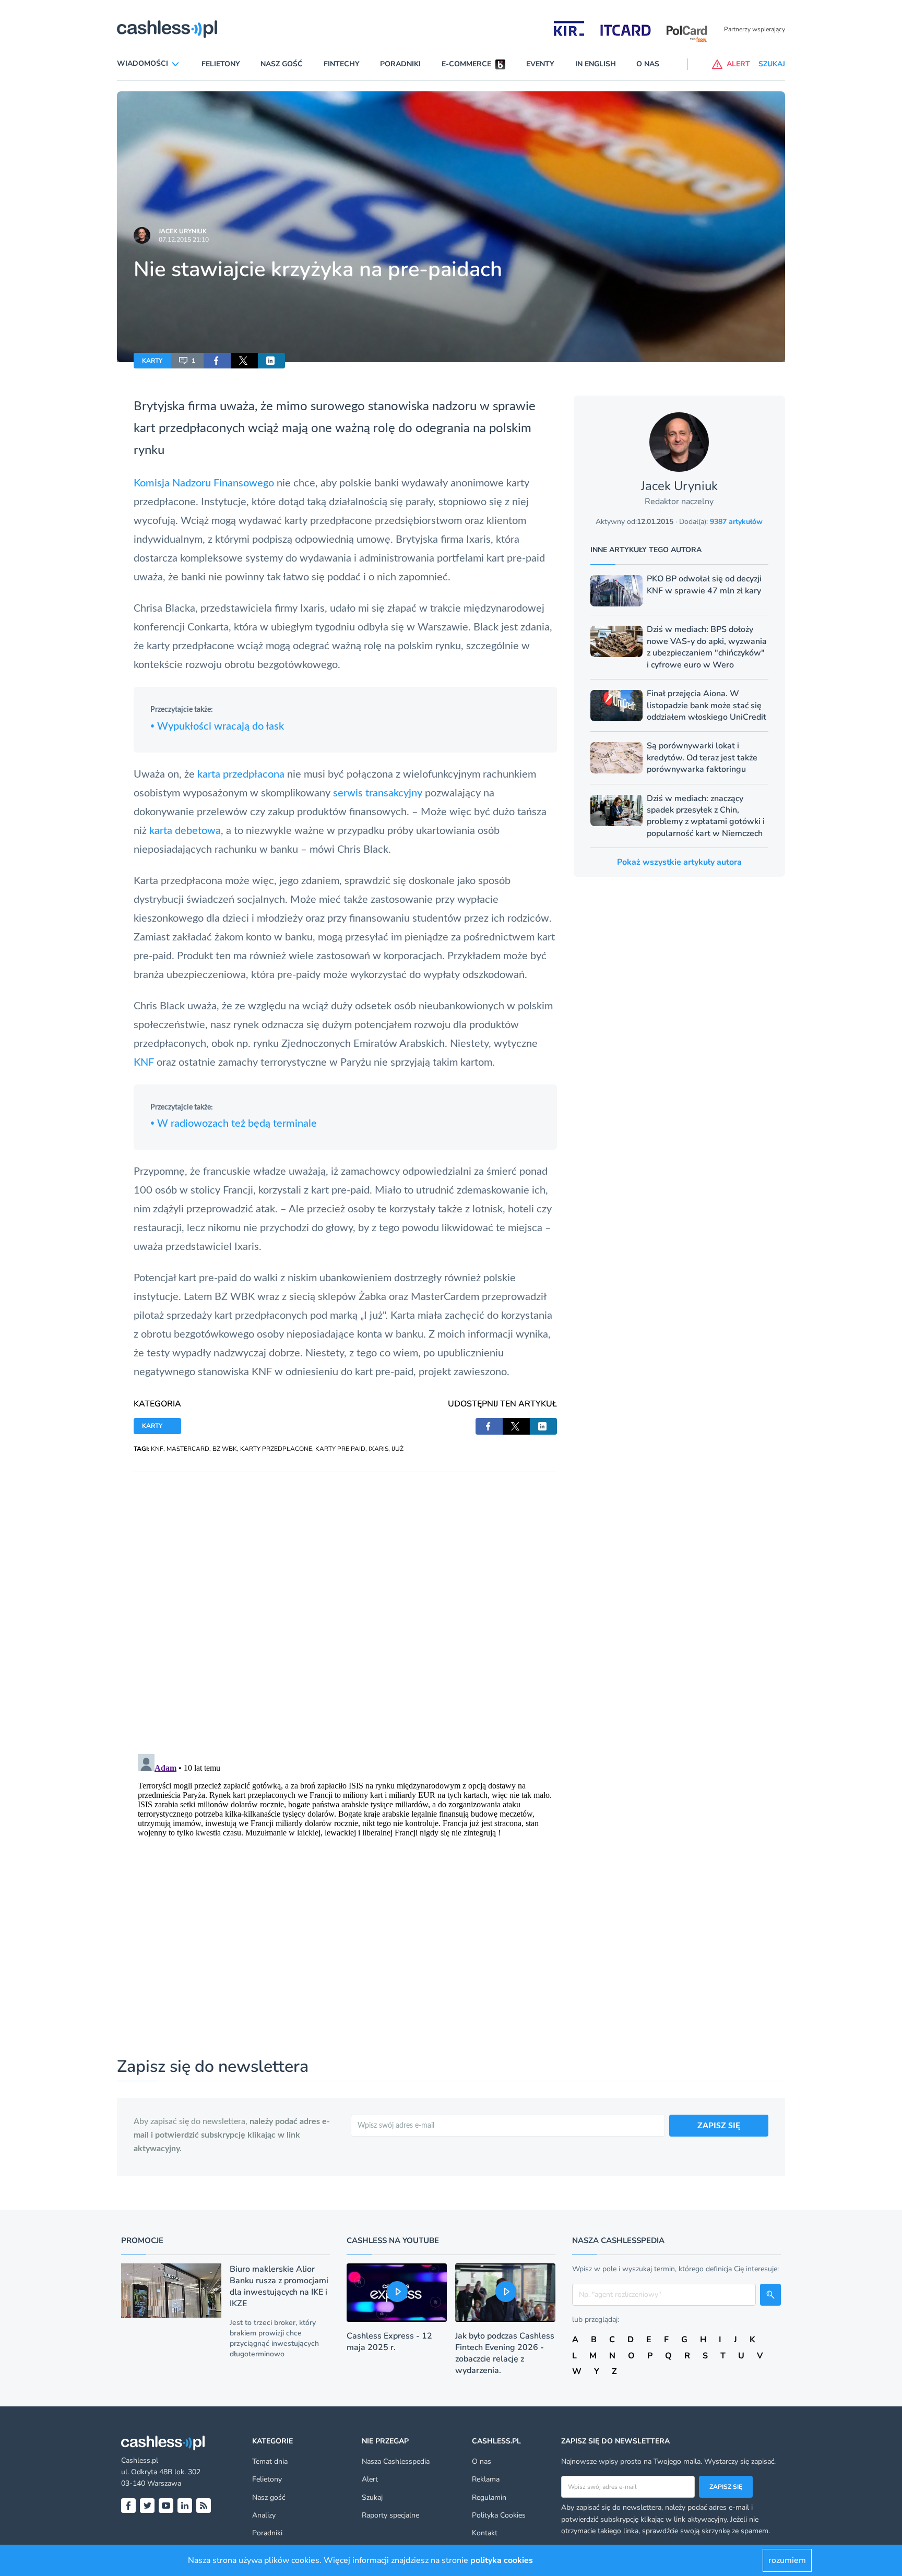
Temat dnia (270, 2461)
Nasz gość (282, 64)
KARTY (152, 361)
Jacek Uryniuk (183, 231)
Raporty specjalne (390, 2515)
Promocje (142, 2240)
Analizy (264, 2515)
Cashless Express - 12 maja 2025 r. (389, 2342)
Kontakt (485, 2533)
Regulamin (489, 2497)
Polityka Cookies (499, 2515)
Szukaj (372, 2497)
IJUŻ (397, 1449)
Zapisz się (726, 2487)
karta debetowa (185, 831)
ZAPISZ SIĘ (719, 2126)
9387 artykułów (736, 522)
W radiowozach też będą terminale (234, 1124)
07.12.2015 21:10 (184, 240)
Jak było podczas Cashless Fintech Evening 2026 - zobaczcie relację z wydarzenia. (505, 2353)
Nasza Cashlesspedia (396, 2461)
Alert (370, 2479)
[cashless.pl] (167, 29)
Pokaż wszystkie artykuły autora (679, 862)
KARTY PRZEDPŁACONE (276, 1449)
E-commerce (466, 64)
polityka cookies (502, 2560)
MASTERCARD (188, 1449)
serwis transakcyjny (378, 793)
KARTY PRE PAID (340, 1449)
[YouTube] (166, 2506)
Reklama (486, 2479)
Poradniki (400, 64)
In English (596, 64)
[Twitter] (147, 2506)
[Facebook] (128, 2506)
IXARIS (378, 1449)
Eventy (540, 64)
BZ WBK (225, 1449)
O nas (648, 64)
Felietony (221, 64)
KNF (144, 1063)
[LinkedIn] (185, 2506)
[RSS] (204, 2506)
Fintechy (342, 64)
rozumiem (787, 2560)
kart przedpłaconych (189, 428)
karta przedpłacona (241, 774)
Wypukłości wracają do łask (217, 726)
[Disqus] (345, 1603)
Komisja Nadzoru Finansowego (204, 483)
